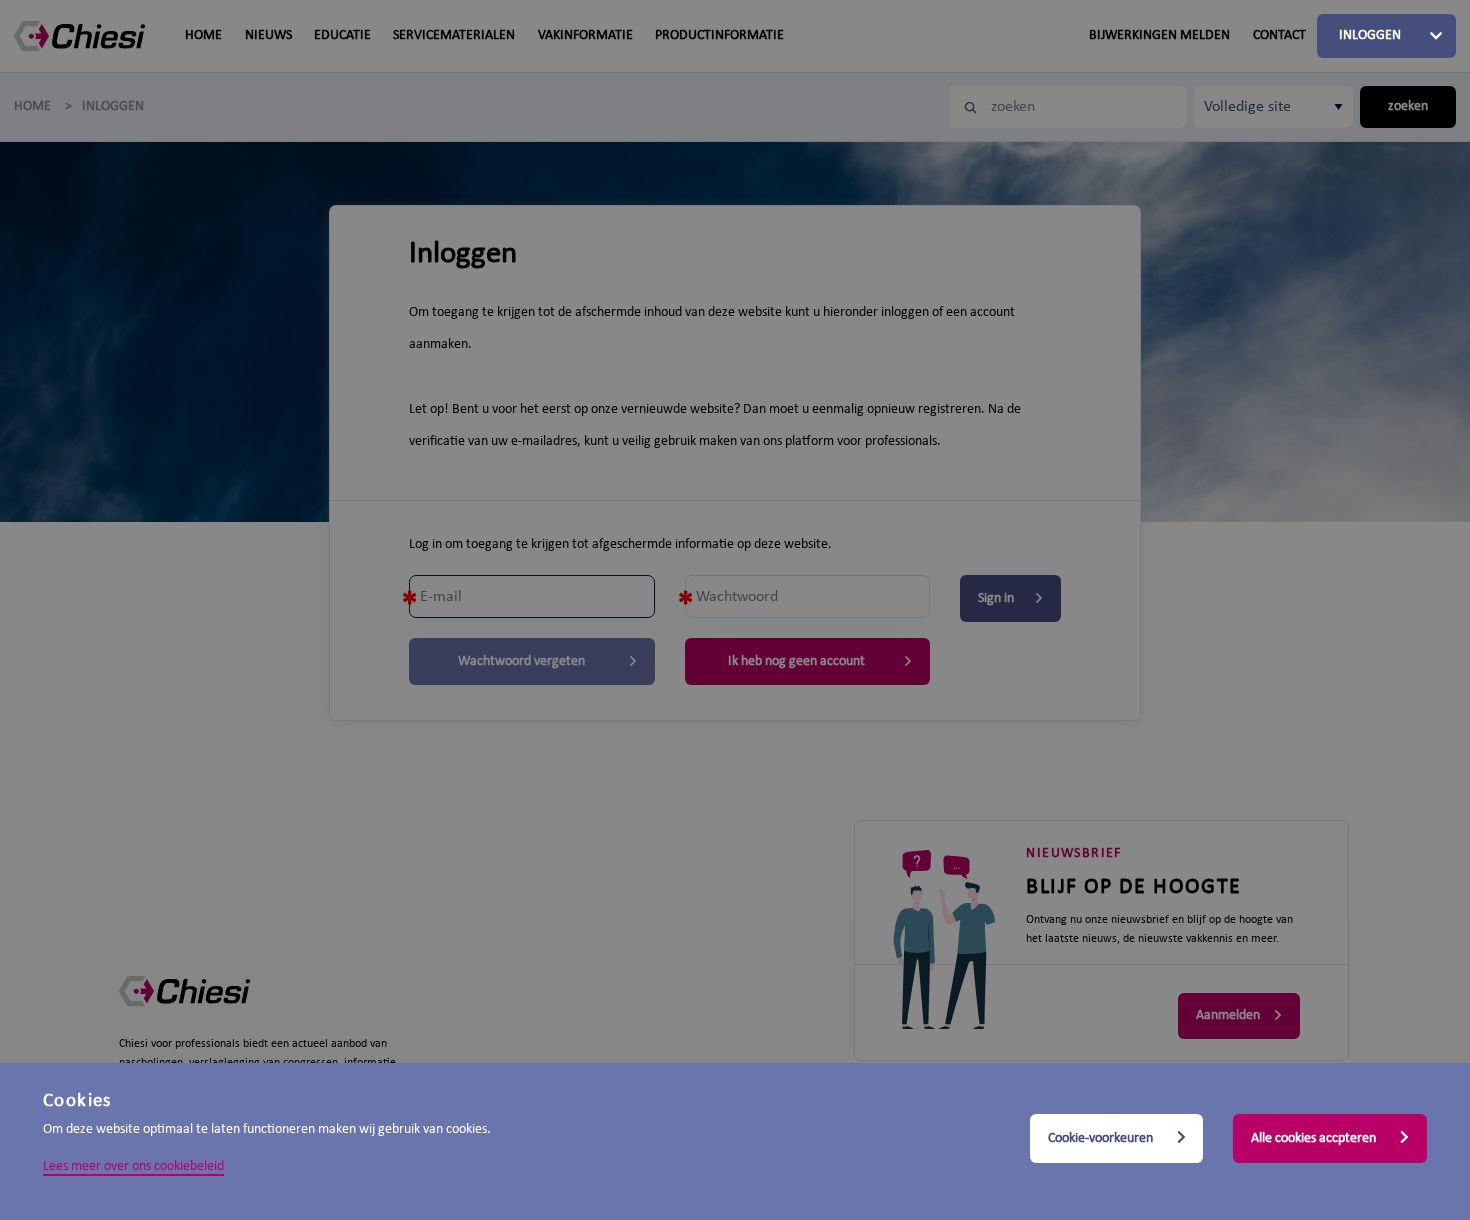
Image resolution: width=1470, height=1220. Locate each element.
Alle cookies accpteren (1315, 1138)
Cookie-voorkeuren (1102, 1138)
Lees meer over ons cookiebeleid (133, 1166)
